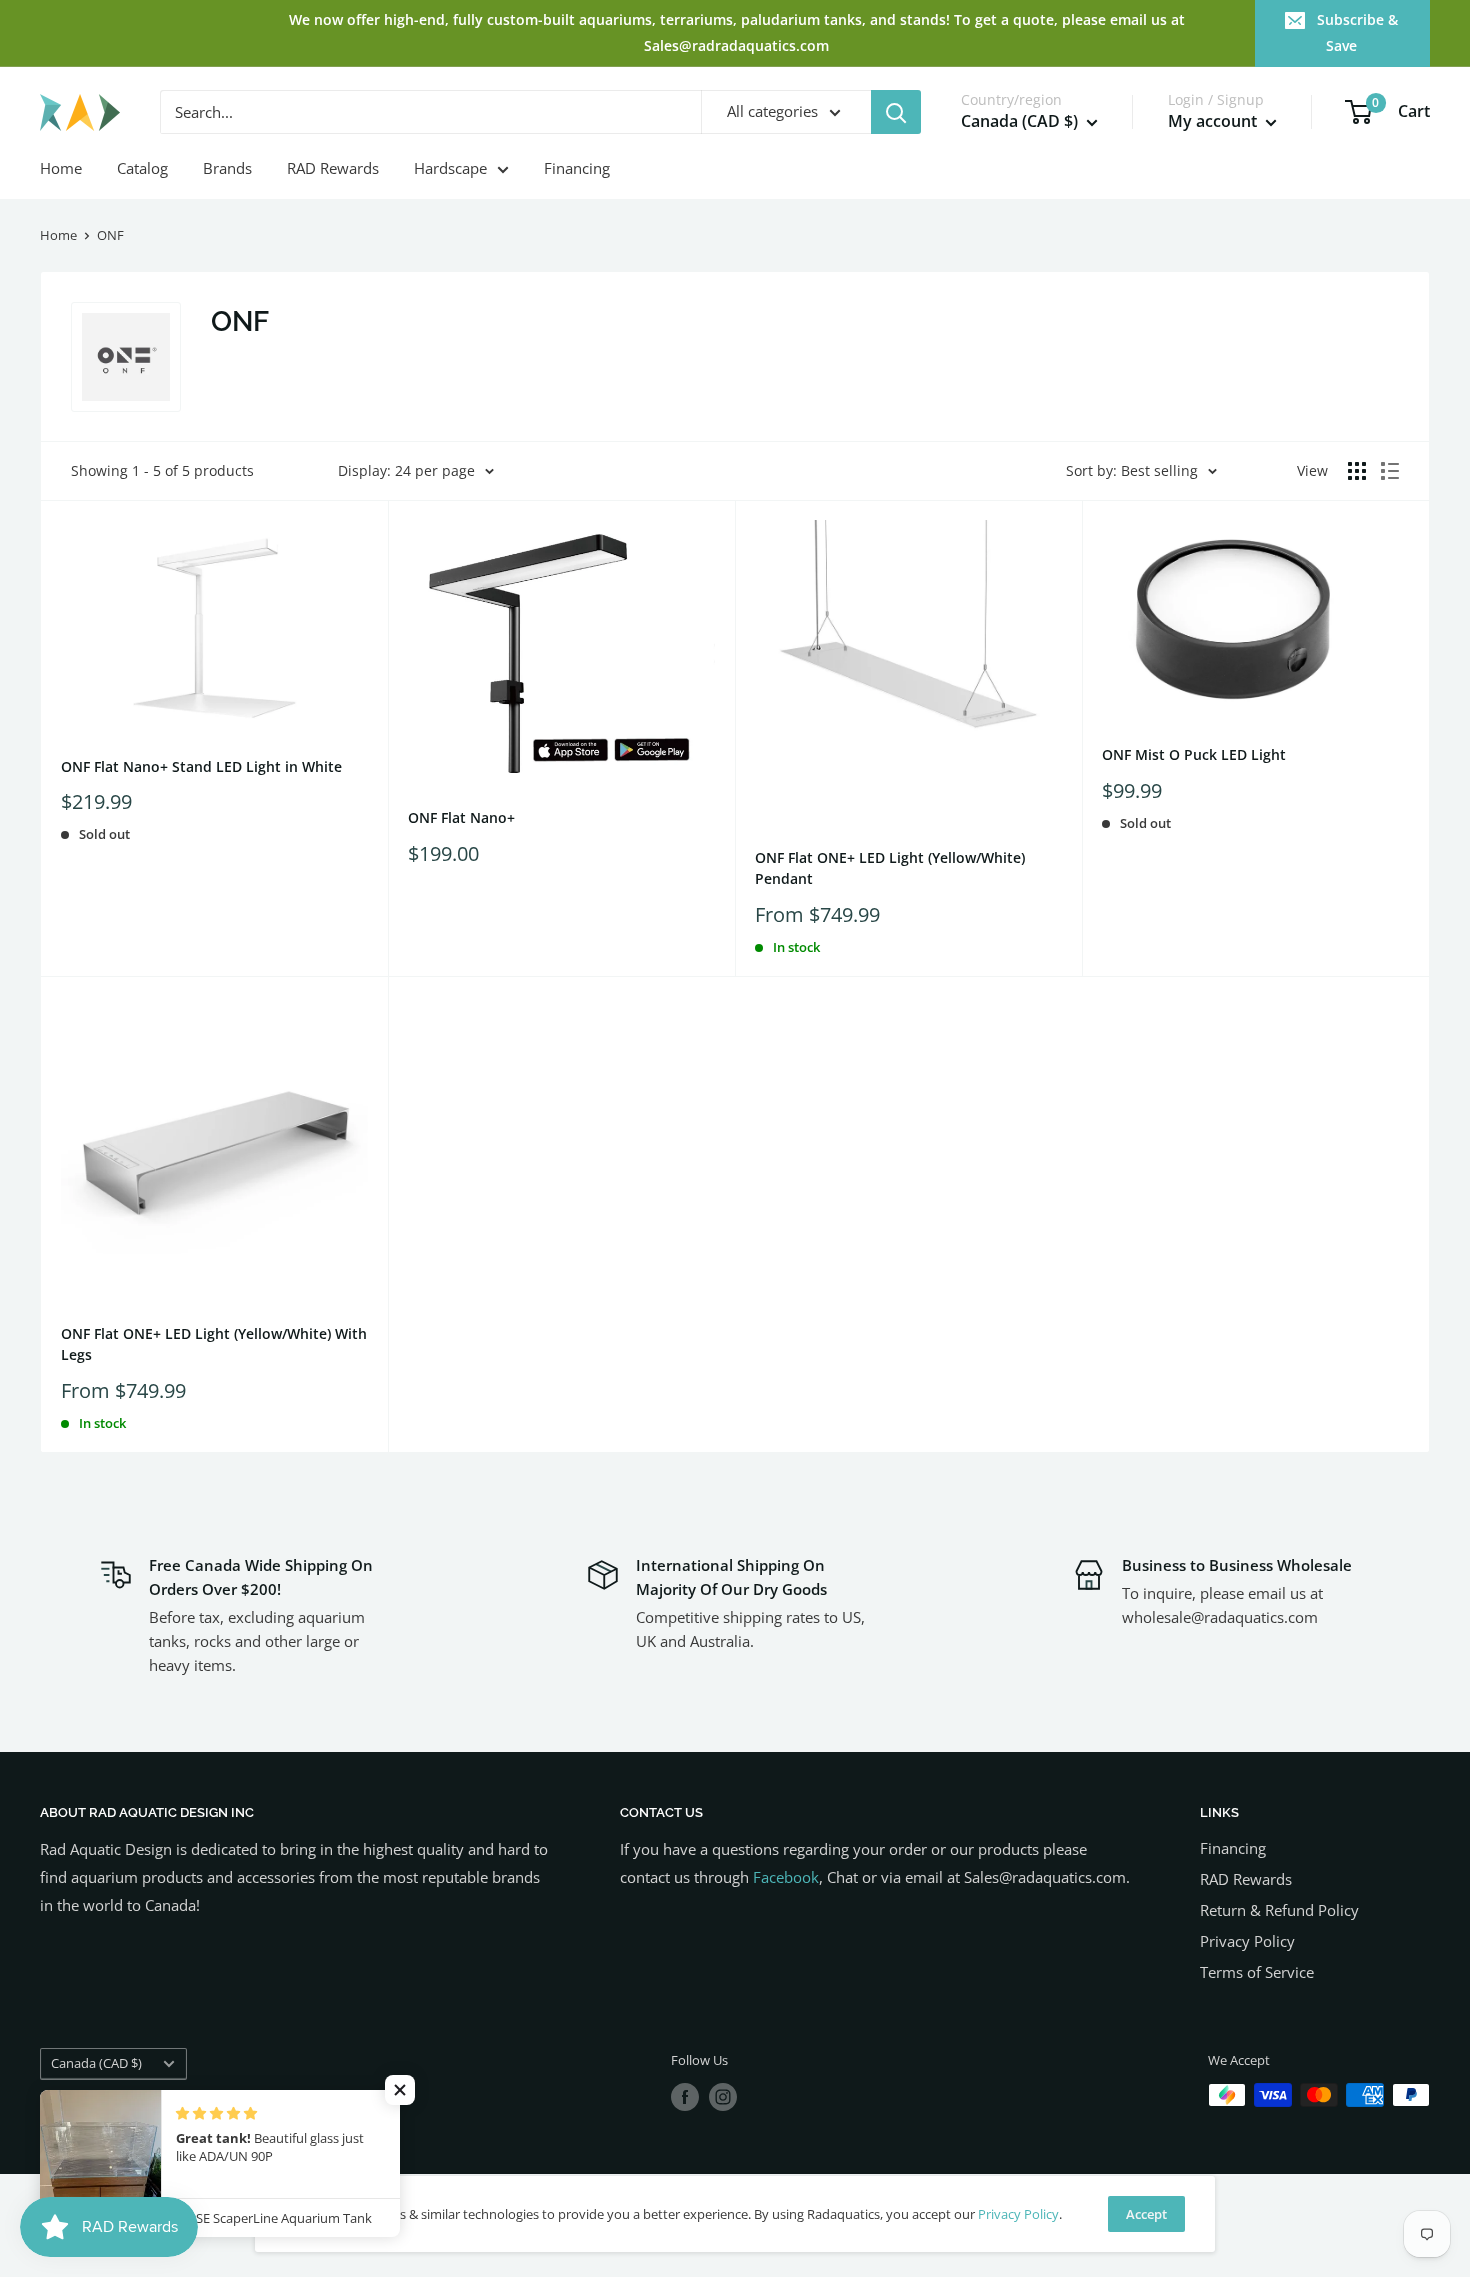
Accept (1146, 2214)
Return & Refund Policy (1279, 1910)
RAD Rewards (333, 168)
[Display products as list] (1390, 471)
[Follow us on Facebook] (685, 2097)
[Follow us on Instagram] (723, 2097)
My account (1214, 122)
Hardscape (450, 168)
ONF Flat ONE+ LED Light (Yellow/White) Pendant (890, 868)
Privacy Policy (1247, 1941)
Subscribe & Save (1357, 32)
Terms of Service (1257, 1972)
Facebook (786, 1877)
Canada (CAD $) (96, 2063)
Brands (227, 168)
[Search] (896, 112)
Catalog (142, 168)
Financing (577, 168)
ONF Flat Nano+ (461, 817)
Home (61, 168)
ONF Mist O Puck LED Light (1194, 754)
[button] (400, 2090)
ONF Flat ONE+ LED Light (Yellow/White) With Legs (214, 1344)
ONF (110, 235)
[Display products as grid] (1357, 471)
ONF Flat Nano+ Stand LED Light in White (201, 766)
